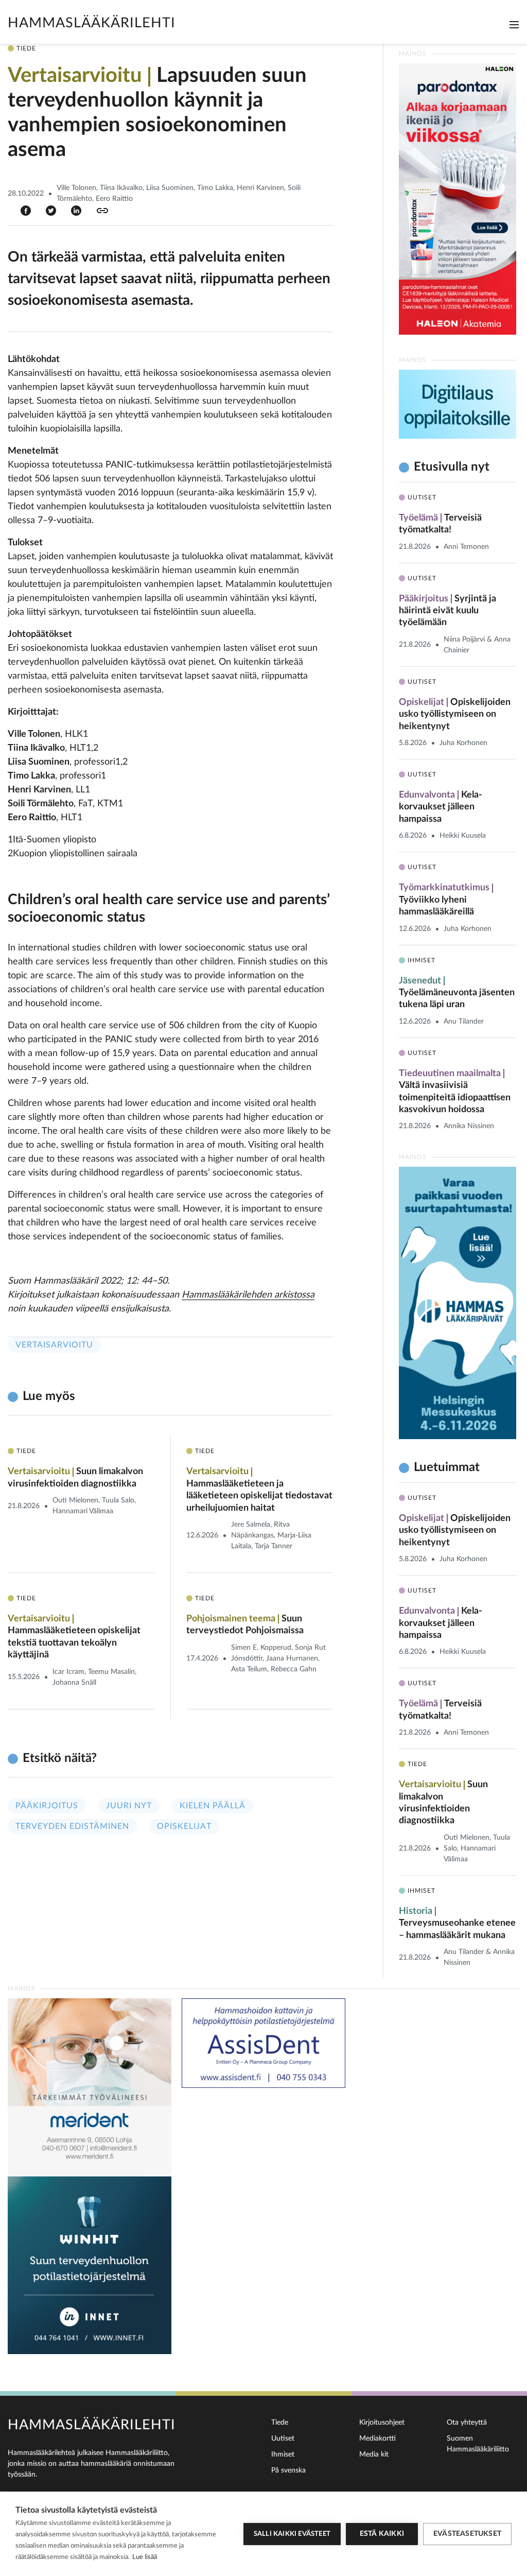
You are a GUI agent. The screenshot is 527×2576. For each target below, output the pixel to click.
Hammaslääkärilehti (92, 23)
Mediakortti (377, 2439)
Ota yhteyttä (467, 2423)
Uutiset (283, 2439)
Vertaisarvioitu (54, 1345)
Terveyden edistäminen (72, 1826)
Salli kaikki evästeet (292, 2534)
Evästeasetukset (467, 2534)
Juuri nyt (129, 1806)
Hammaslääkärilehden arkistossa (248, 1295)
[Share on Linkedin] (76, 210)
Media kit (374, 2454)
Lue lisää (145, 2557)
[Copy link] (102, 211)
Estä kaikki (382, 2534)
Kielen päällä (213, 1806)
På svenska (288, 2470)
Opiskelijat (184, 1826)
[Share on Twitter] (51, 210)
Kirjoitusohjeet (382, 2423)
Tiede (280, 2423)
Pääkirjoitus (47, 1806)
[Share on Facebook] (26, 210)
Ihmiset (283, 2454)
